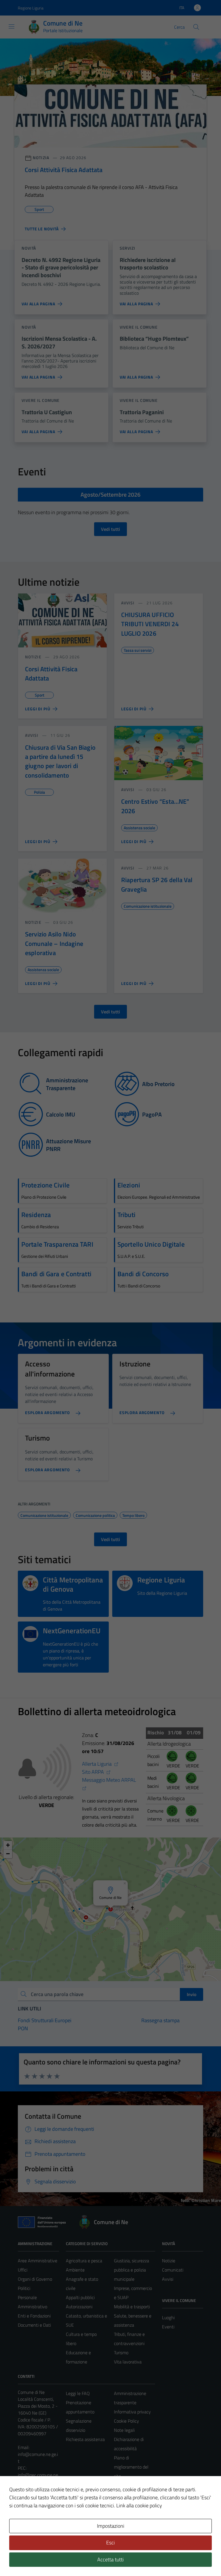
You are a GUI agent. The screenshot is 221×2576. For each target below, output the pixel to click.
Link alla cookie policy (139, 2505)
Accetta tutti (110, 2559)
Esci (110, 2543)
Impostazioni (111, 2526)
